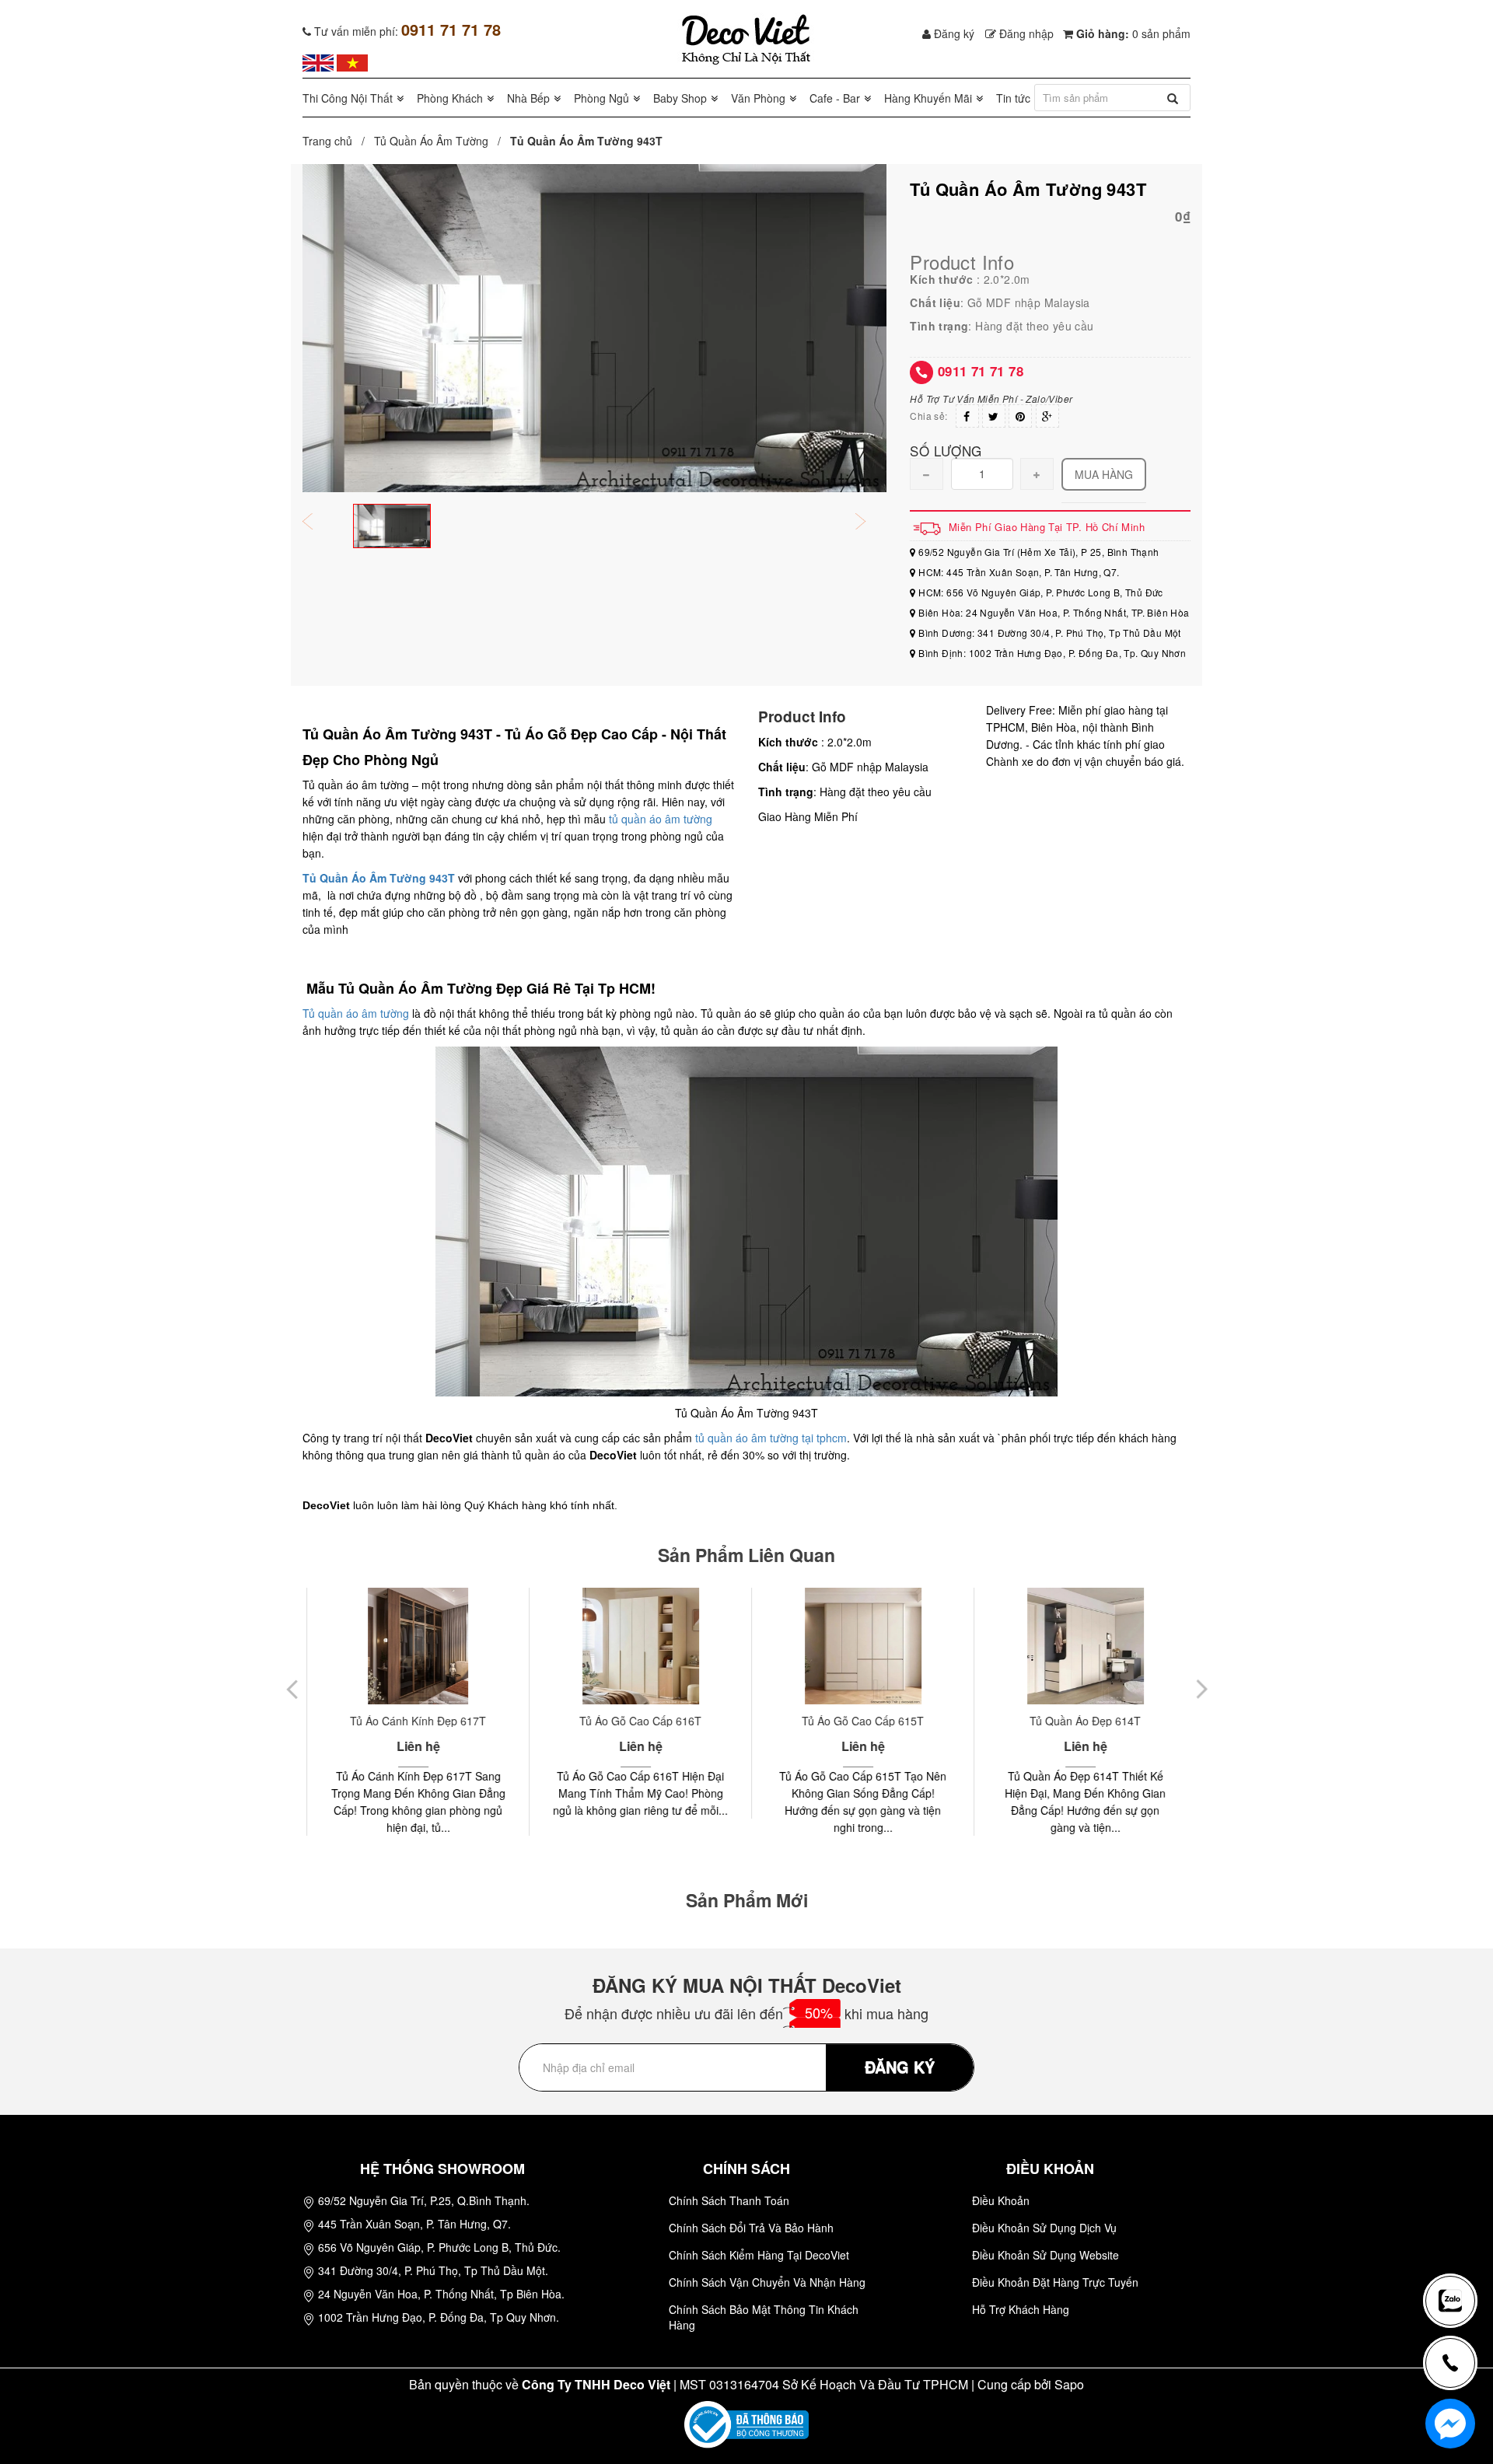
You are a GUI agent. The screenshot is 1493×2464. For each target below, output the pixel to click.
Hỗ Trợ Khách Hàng (1021, 2309)
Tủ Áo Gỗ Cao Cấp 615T (858, 1721)
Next (871, 523)
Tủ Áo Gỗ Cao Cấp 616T (636, 1721)
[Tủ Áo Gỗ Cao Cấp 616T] (636, 1646)
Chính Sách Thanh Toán (729, 2200)
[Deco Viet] (318, 61)
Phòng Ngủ (601, 98)
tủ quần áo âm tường (661, 819)
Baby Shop (680, 98)
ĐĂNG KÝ (900, 2066)
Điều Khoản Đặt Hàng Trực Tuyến (1055, 2282)
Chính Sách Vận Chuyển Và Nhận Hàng (767, 2282)
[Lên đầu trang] (1457, 2249)
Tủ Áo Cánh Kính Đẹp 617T (413, 1721)
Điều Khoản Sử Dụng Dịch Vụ (1044, 2228)
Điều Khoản (1001, 2200)
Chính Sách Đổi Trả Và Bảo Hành (751, 2228)
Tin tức (1013, 98)
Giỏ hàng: (1132, 33)
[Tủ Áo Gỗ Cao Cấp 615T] (858, 1646)
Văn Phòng (758, 98)
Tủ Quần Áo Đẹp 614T (1080, 1721)
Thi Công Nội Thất (348, 98)
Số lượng (946, 450)
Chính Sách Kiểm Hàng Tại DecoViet (759, 2255)
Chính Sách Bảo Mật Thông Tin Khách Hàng (764, 2317)
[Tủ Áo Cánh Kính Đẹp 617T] (413, 1646)
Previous (318, 523)
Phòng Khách (450, 98)
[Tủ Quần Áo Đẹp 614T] (1080, 1646)
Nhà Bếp (528, 98)
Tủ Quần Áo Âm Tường (431, 141)
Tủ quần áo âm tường (356, 1013)
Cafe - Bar (835, 98)
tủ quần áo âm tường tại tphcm (771, 1438)
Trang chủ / (337, 141)
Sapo (1069, 2384)
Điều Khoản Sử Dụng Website (1045, 2255)
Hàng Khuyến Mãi (928, 98)
